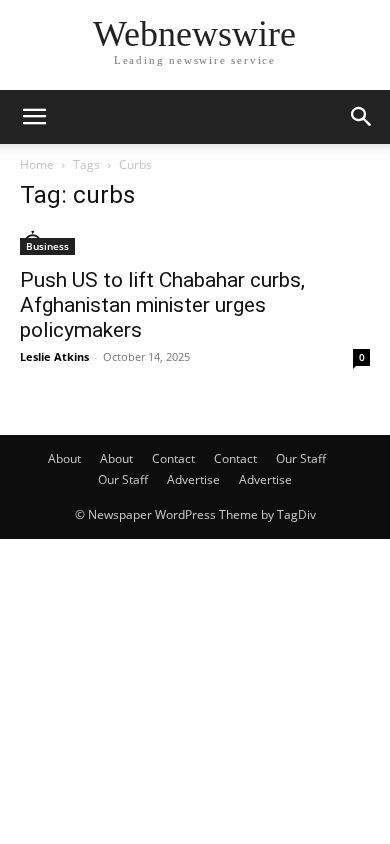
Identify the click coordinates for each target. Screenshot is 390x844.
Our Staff (301, 458)
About (64, 458)
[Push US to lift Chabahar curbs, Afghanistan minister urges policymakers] (195, 242)
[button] (34, 117)
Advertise (193, 479)
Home (37, 164)
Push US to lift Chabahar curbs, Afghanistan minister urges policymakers (162, 305)
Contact (173, 458)
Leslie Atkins (54, 356)
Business (47, 246)
